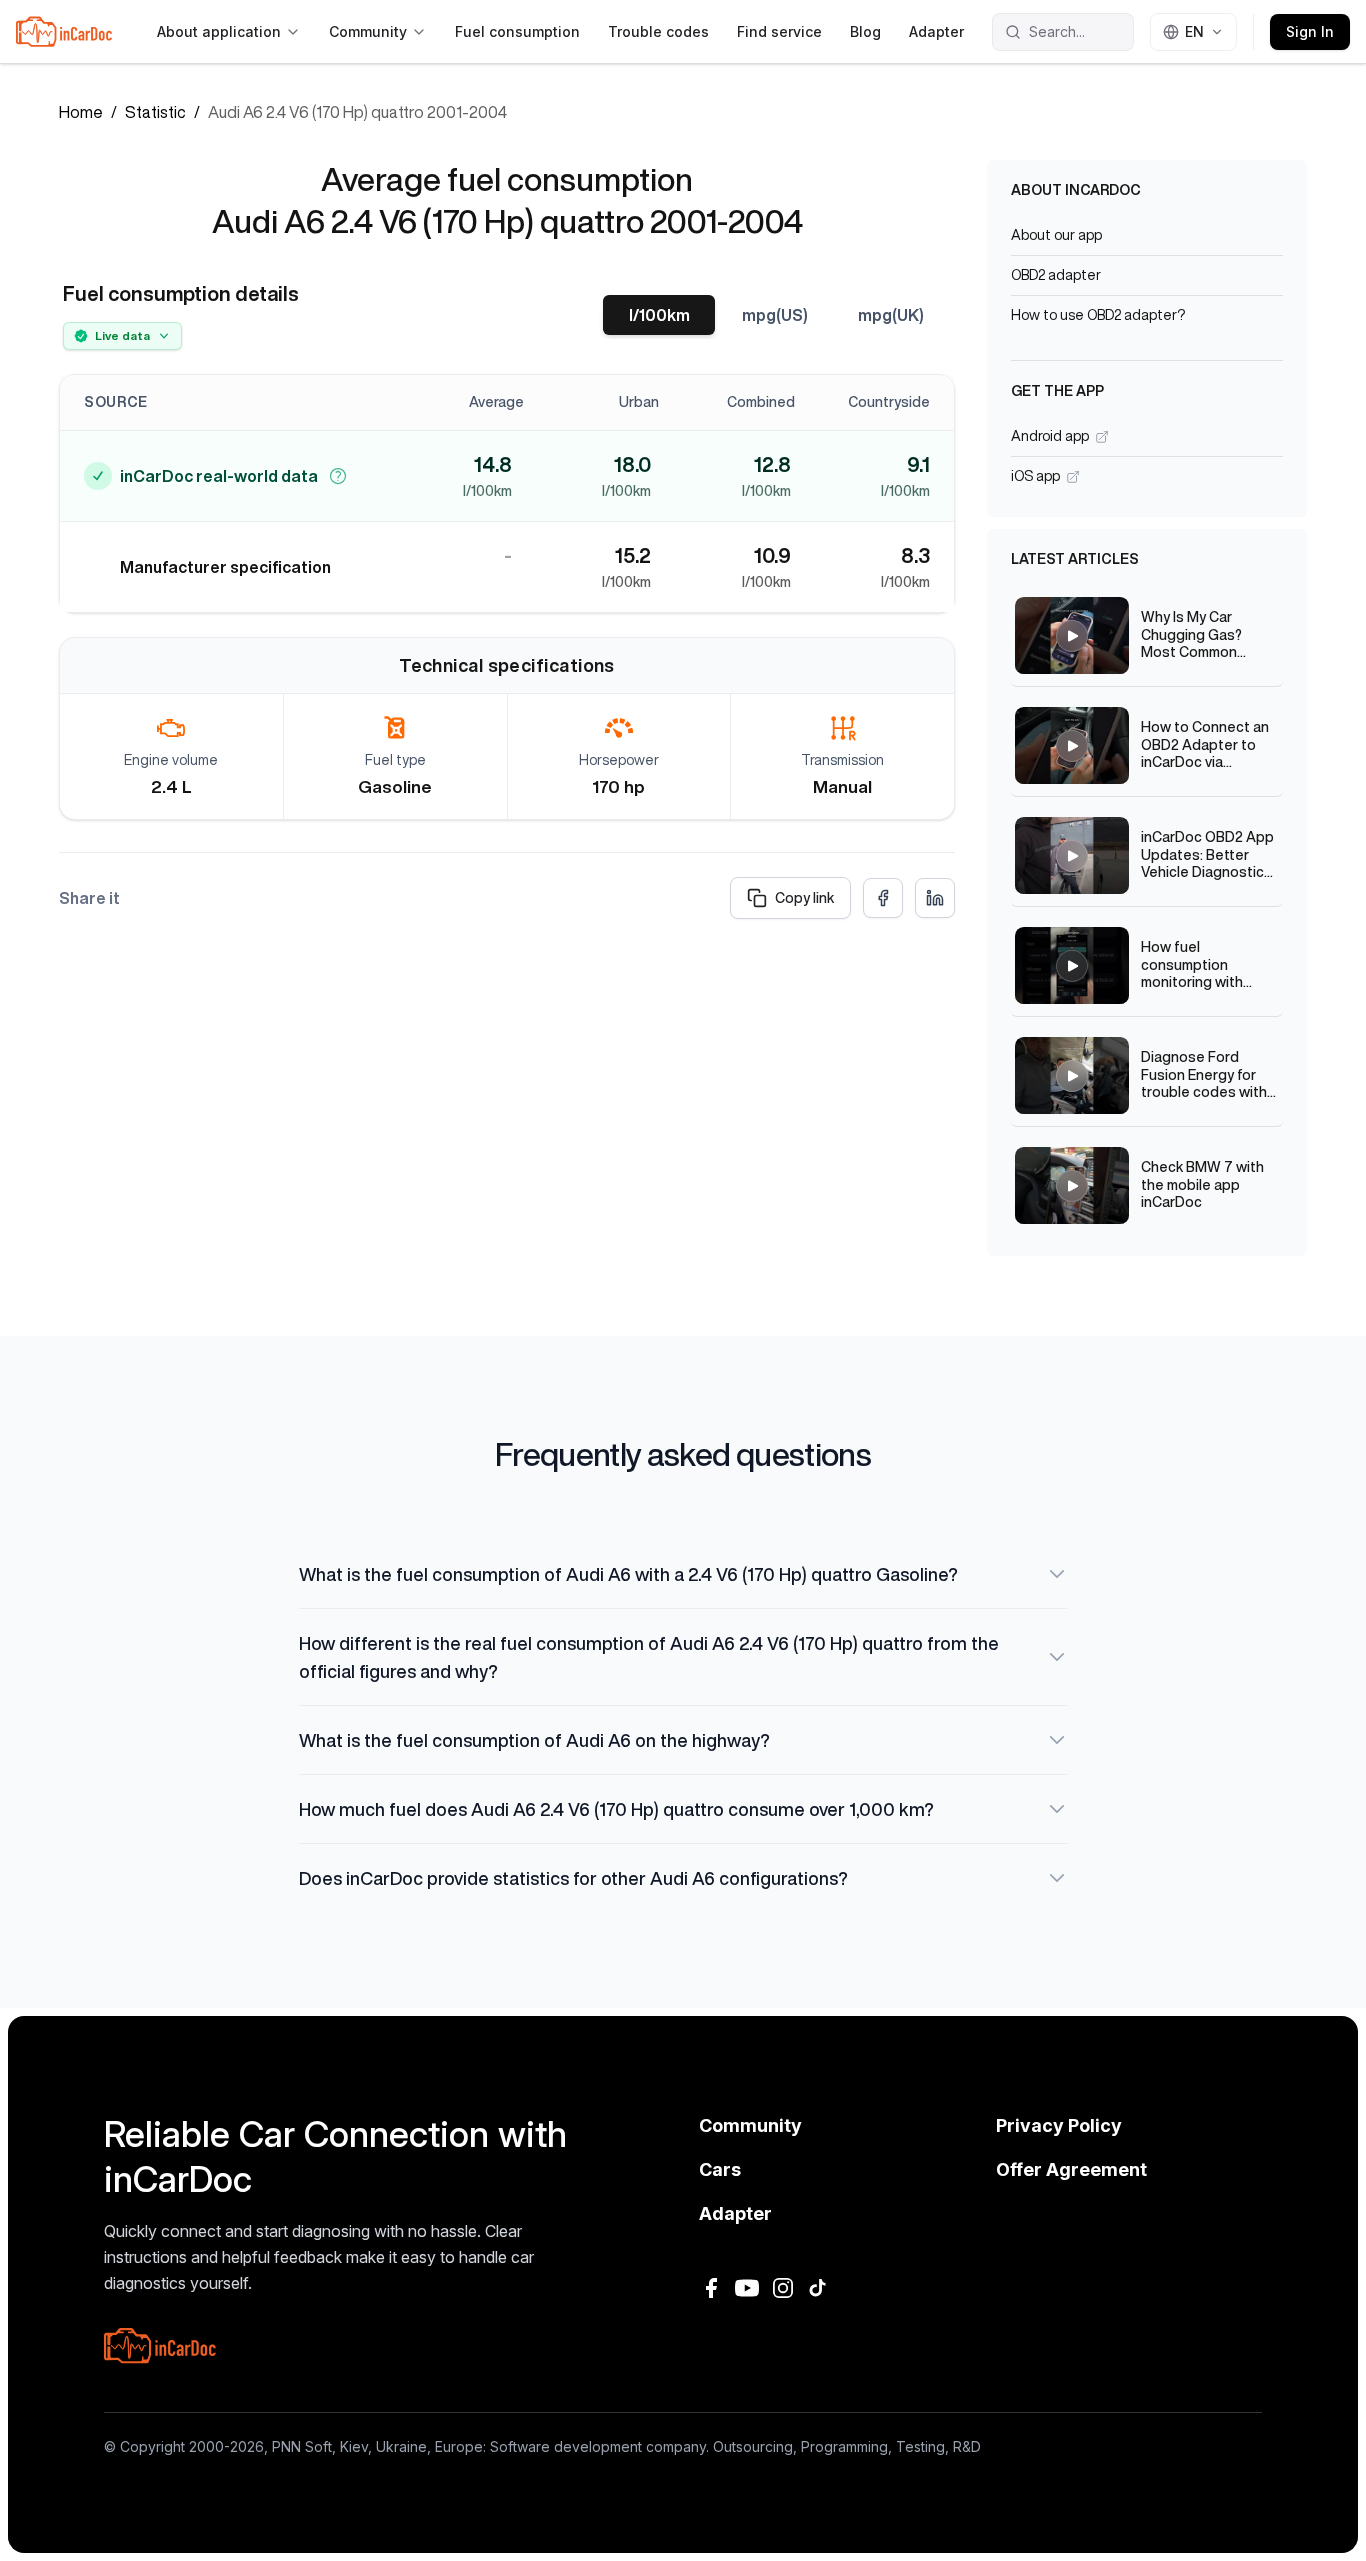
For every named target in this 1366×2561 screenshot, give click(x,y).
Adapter (936, 31)
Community (368, 31)
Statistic (155, 112)
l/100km (659, 315)
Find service (779, 31)
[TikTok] (819, 2288)
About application (219, 31)
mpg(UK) (891, 315)
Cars (720, 2169)
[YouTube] (747, 2288)
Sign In (1310, 31)
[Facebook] (711, 2288)
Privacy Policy (1059, 2125)
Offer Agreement (1071, 2169)
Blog (865, 31)
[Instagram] (783, 2288)
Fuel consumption (517, 31)
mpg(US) (775, 315)
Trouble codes (658, 31)
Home (81, 112)
